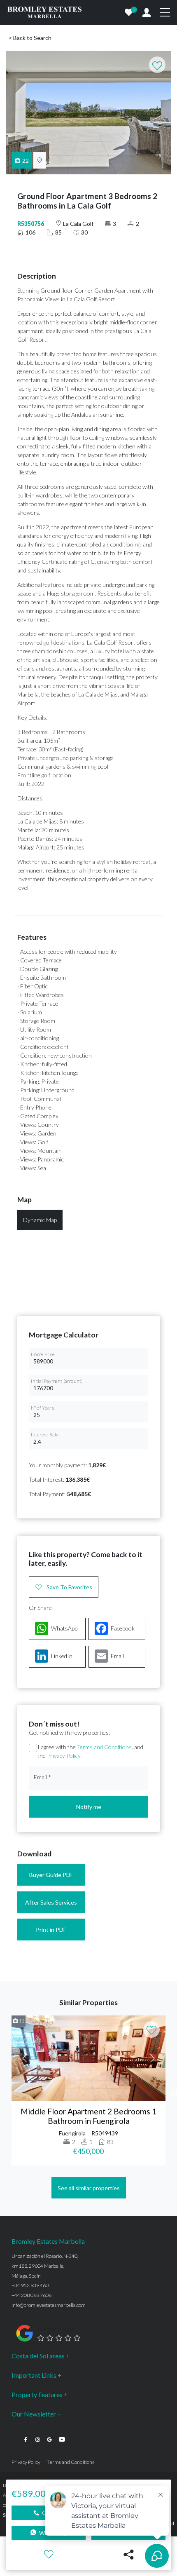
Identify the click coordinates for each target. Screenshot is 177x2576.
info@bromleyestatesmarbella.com (49, 2305)
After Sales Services (51, 1902)
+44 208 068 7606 (31, 2295)
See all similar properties (89, 2188)
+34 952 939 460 (30, 2285)
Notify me (89, 1807)
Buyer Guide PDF (51, 1875)
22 (26, 161)
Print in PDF (51, 1930)
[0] (129, 12)
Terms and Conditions (104, 1747)
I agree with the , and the (90, 1751)
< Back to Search (30, 38)
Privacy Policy (64, 1756)
